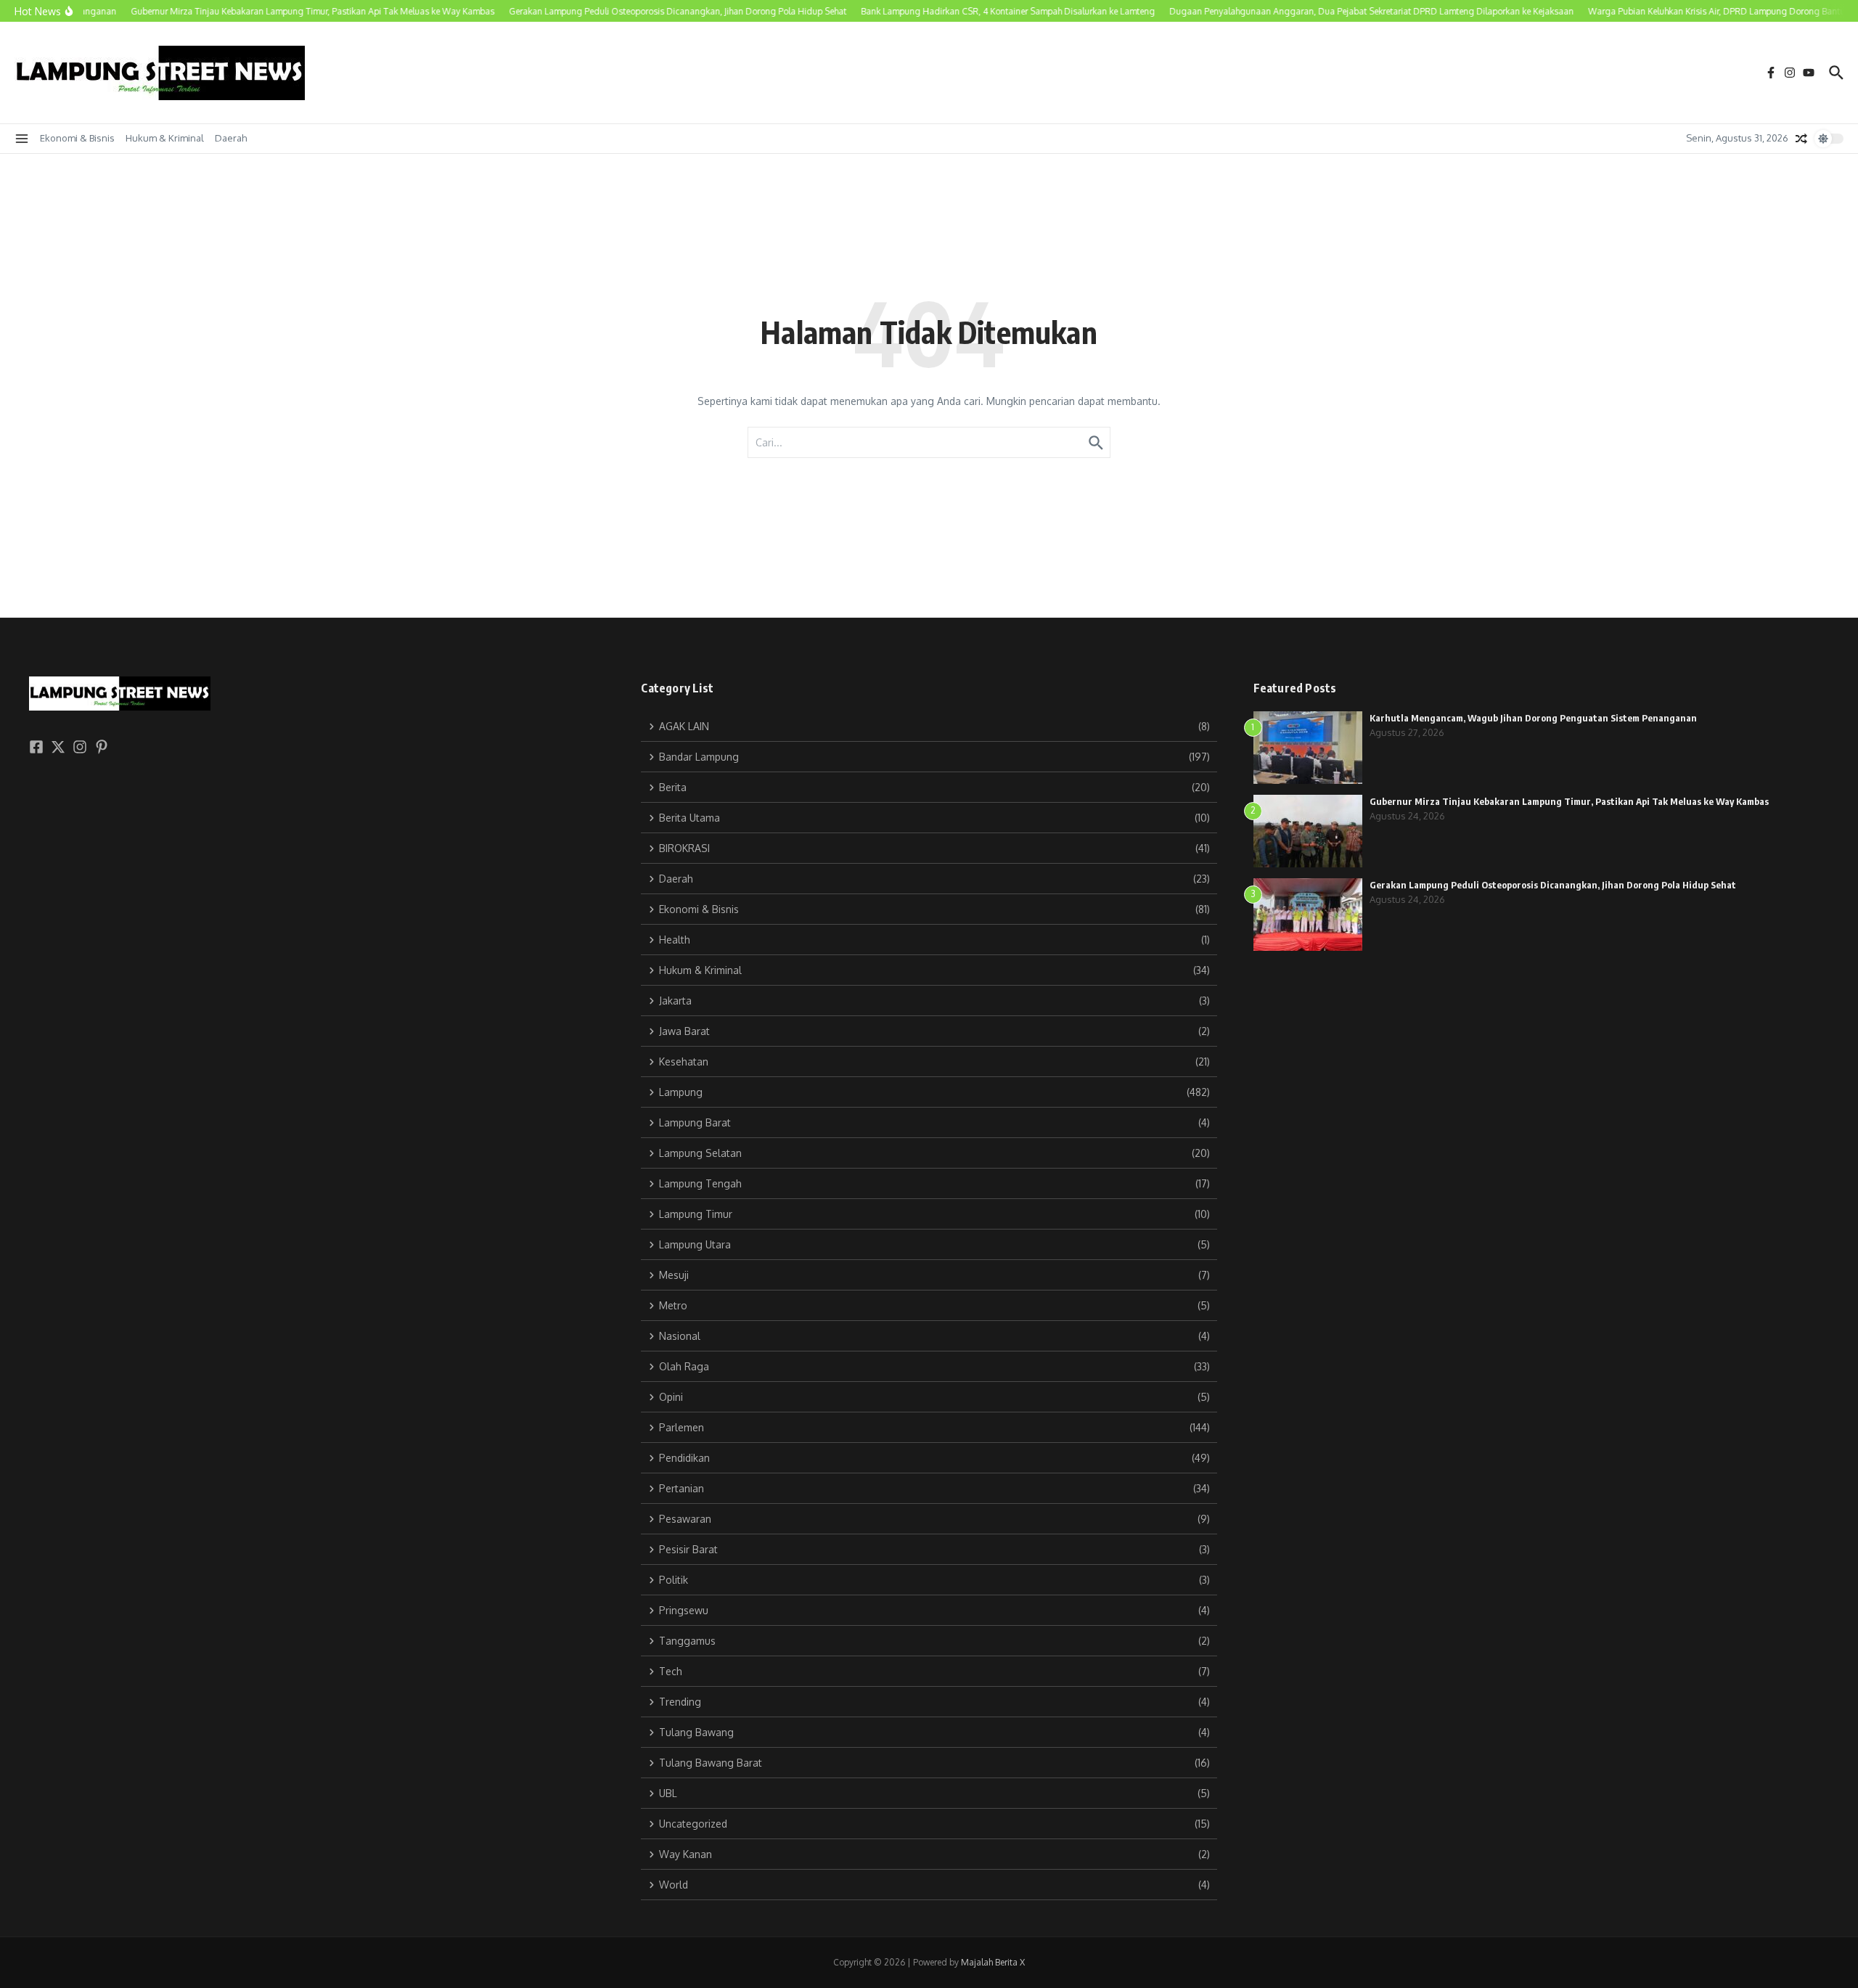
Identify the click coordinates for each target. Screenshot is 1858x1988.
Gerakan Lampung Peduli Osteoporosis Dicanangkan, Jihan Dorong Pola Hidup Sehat (1553, 885)
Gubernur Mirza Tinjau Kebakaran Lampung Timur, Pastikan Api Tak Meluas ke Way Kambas (1569, 801)
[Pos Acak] (1801, 139)
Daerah (231, 138)
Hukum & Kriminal (165, 138)
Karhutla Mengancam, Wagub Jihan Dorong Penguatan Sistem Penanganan (1533, 718)
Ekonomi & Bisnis (77, 138)
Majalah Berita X (993, 1962)
